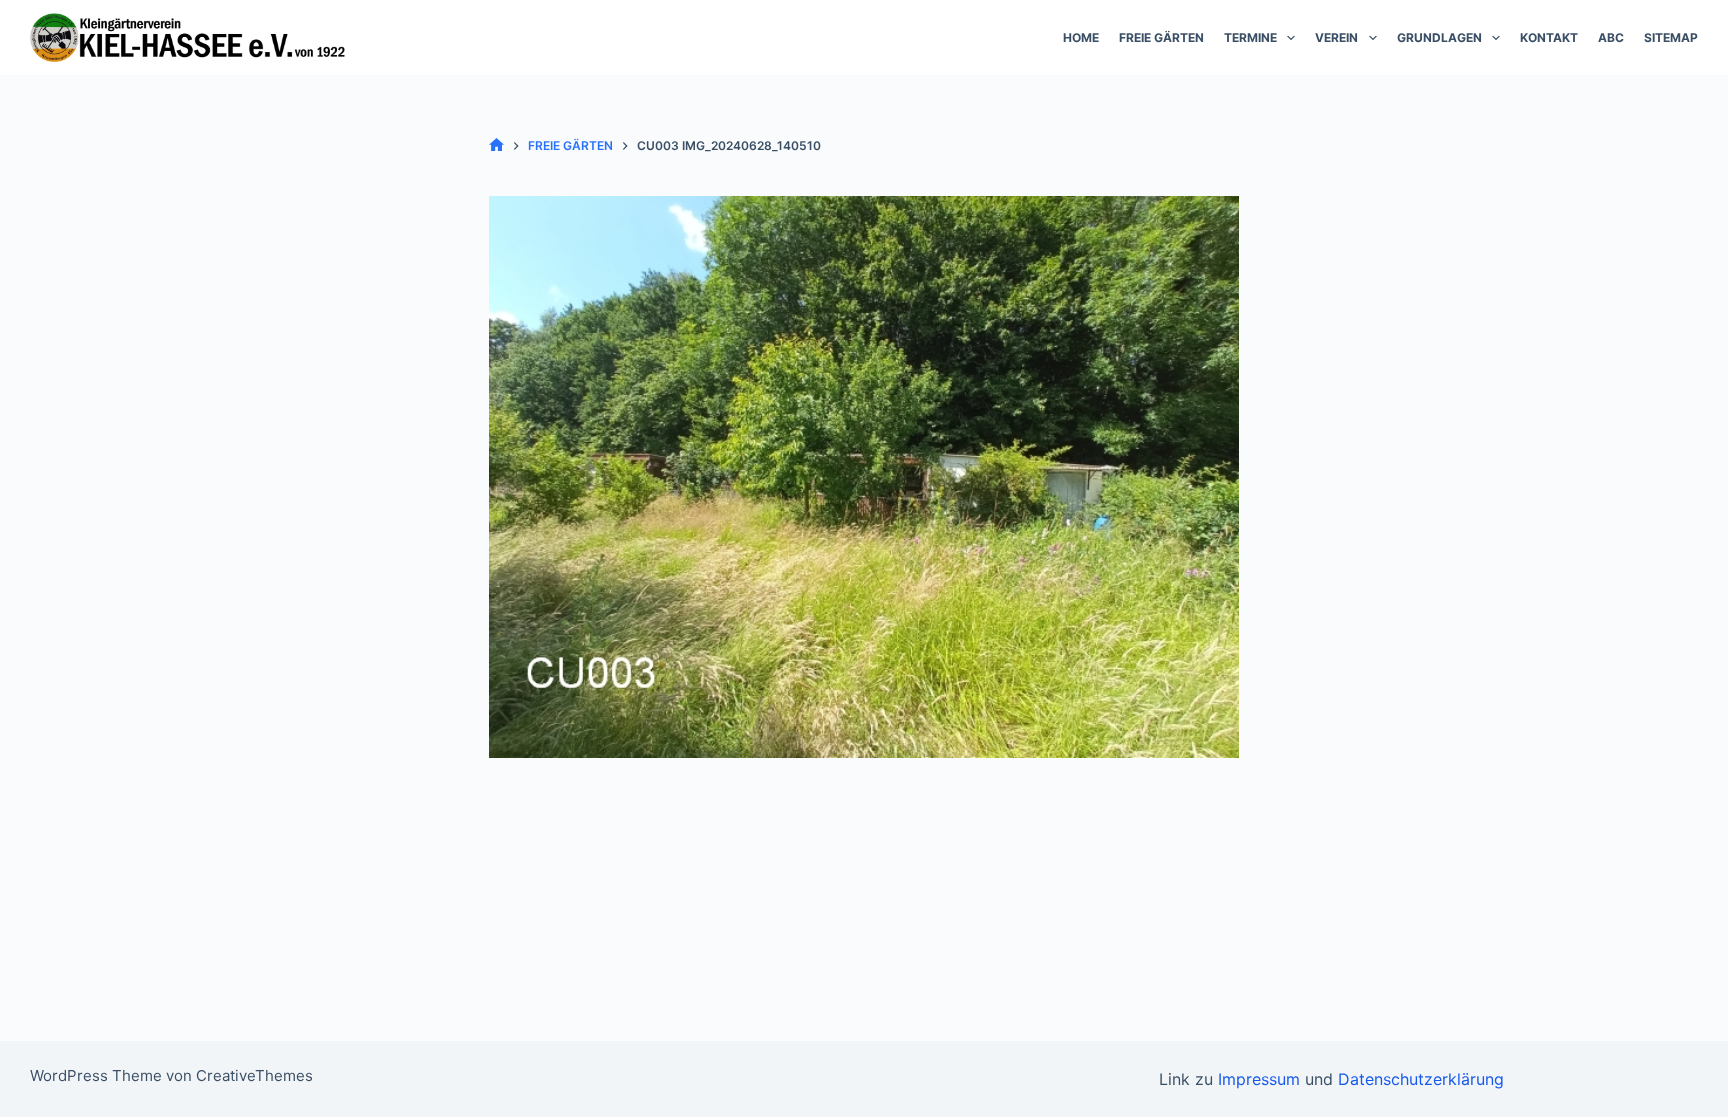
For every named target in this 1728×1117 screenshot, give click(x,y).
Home (1081, 37)
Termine (1250, 37)
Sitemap (1671, 37)
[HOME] (496, 145)
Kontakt (1549, 37)
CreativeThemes (254, 1075)
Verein (1336, 37)
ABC (1611, 37)
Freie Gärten (1161, 37)
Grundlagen (1439, 37)
